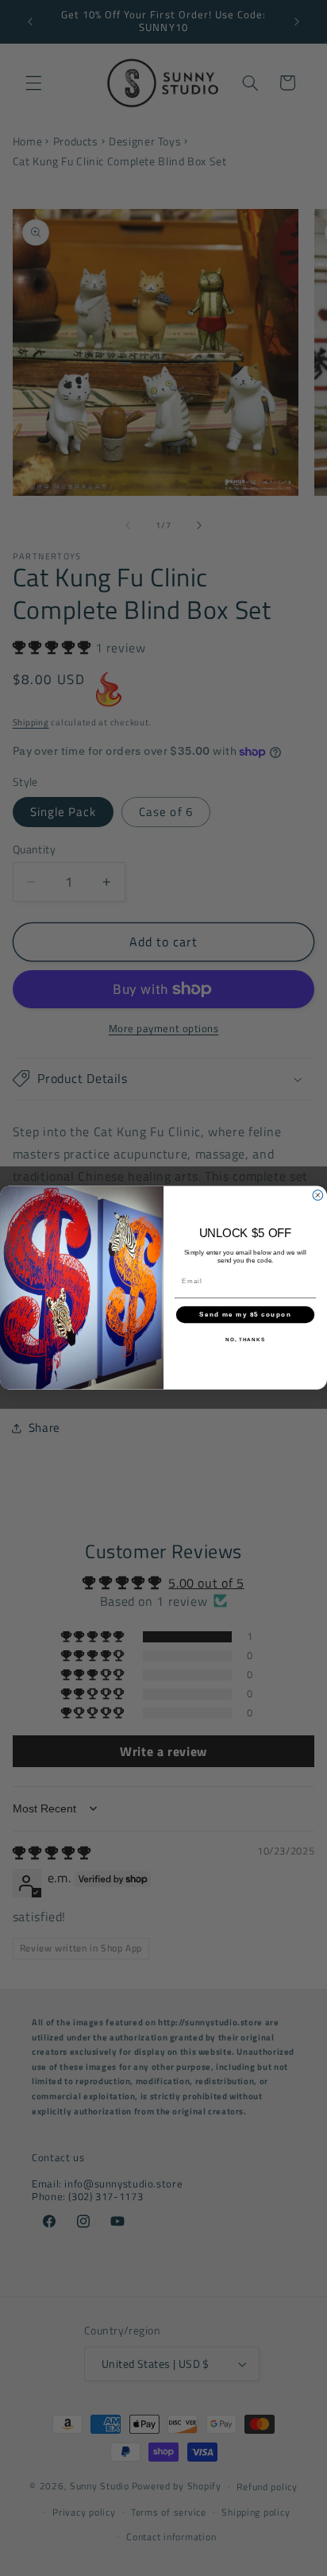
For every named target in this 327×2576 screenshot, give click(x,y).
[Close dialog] (318, 1195)
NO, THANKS (245, 1340)
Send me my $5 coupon (245, 1315)
